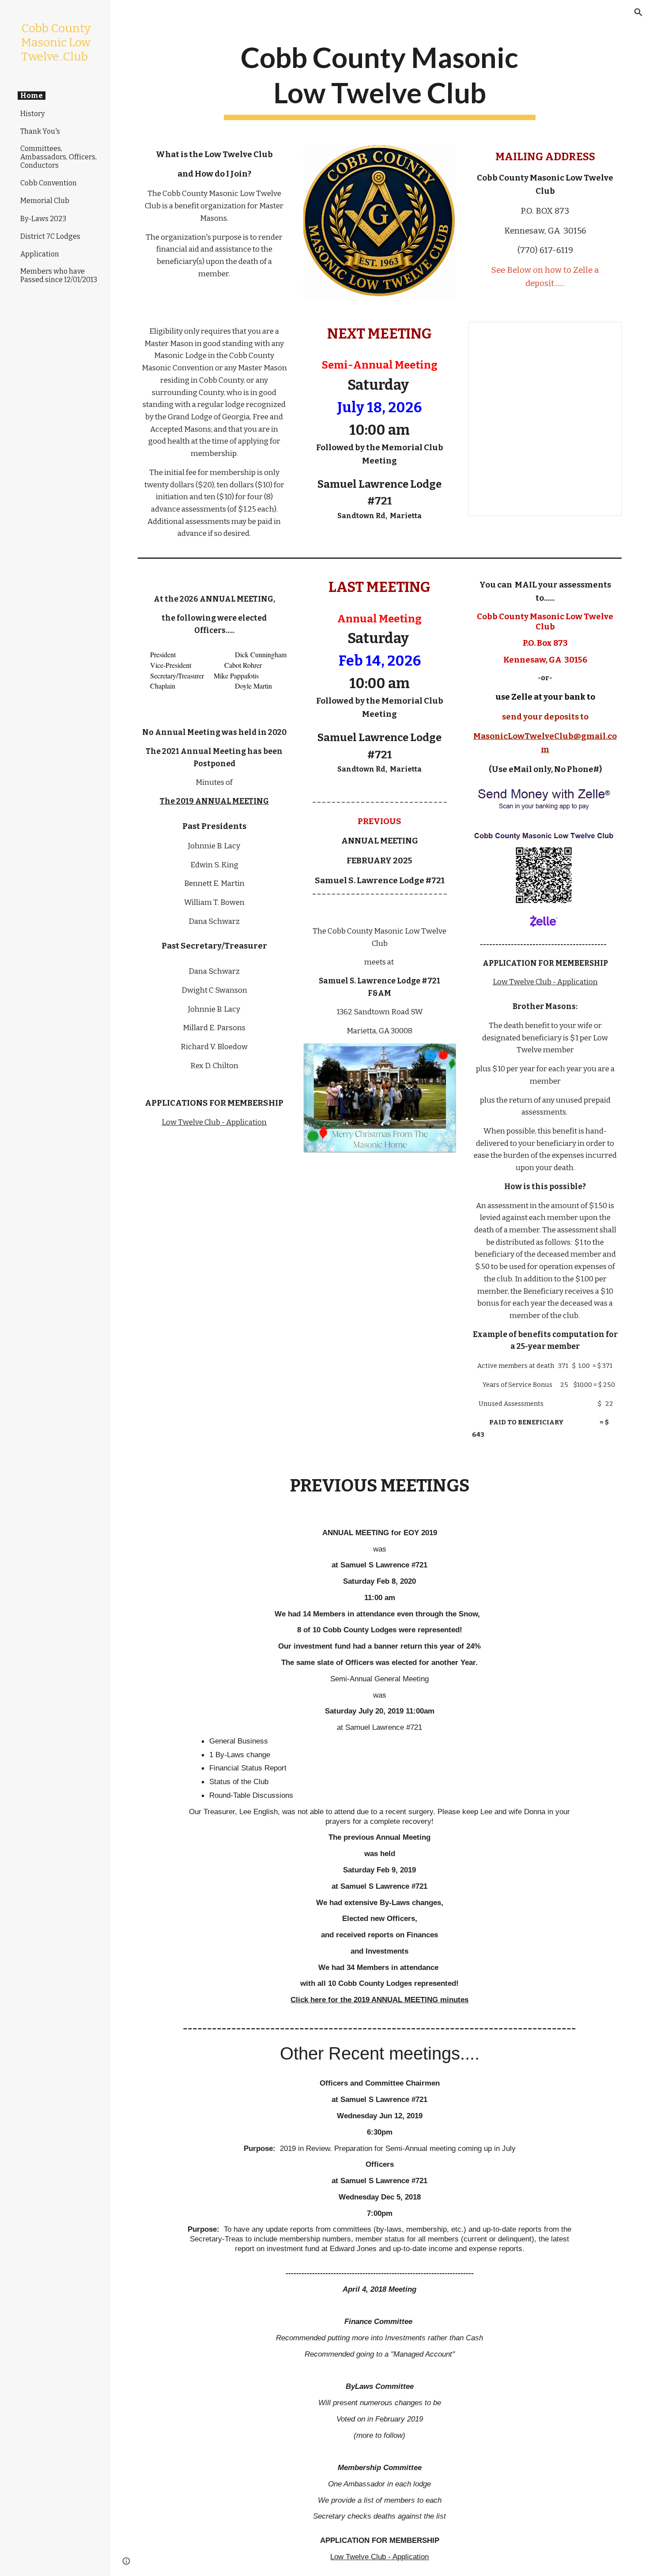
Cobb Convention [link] (49, 183)
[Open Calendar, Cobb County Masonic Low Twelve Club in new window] (605, 333)
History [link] (32, 114)
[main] (379, 80)
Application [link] (40, 254)
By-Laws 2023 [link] (43, 219)
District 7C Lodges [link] (50, 236)
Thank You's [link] (40, 131)
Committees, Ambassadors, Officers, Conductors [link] (58, 157)
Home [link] (32, 96)
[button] (638, 12)
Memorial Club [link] (45, 201)
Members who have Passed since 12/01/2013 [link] (59, 275)
